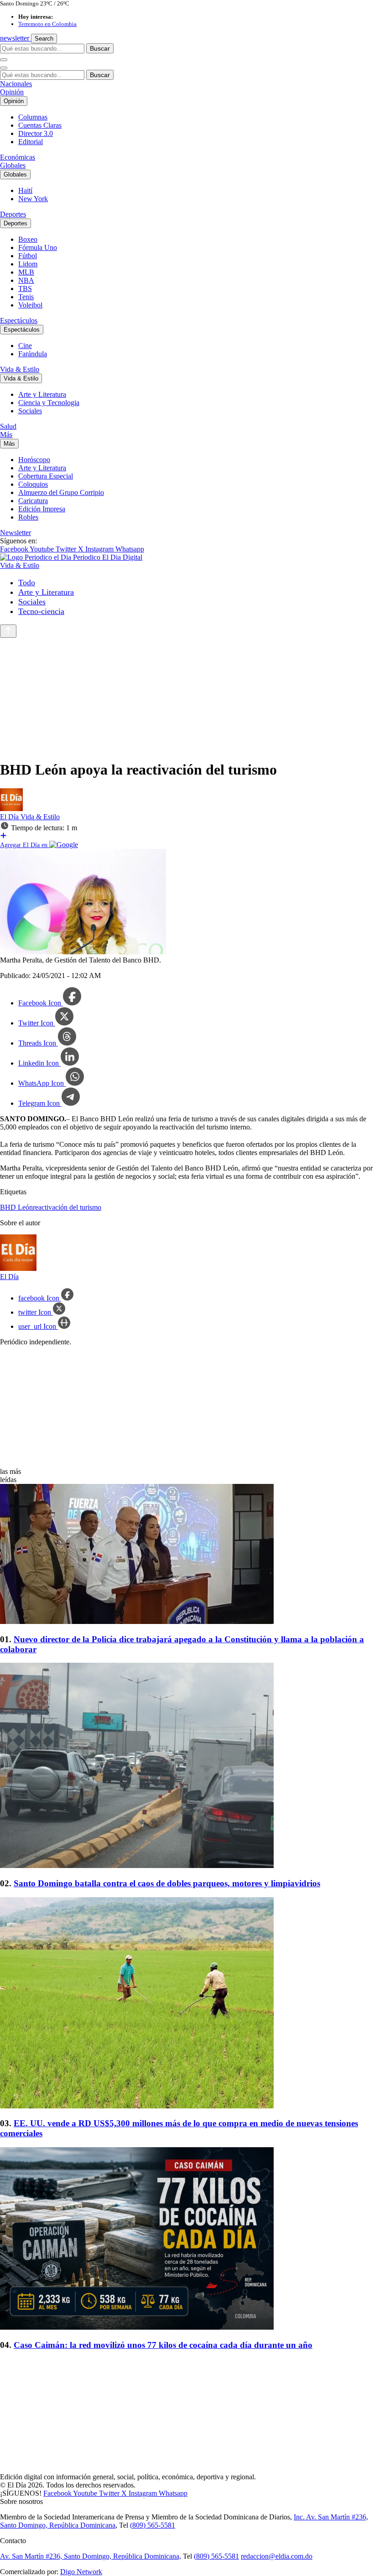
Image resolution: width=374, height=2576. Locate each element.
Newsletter (16, 533)
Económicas (18, 157)
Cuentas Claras (40, 125)
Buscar (100, 48)
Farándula (33, 354)
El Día (10, 817)
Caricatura (33, 501)
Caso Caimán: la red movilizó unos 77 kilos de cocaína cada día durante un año (163, 2345)
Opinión (12, 92)
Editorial (31, 142)
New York (33, 199)
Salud (8, 426)
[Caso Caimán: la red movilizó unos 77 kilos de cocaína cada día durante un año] (187, 2239)
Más (6, 435)
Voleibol (30, 305)
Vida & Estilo (20, 369)
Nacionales (16, 84)
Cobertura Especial (46, 476)
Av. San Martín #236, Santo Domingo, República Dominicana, (91, 2556)
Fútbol (28, 256)
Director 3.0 (36, 133)
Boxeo (28, 239)
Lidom (28, 264)
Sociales (30, 411)
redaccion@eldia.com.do (277, 2556)
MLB (26, 272)
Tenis (26, 297)
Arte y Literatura (42, 394)
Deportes (13, 214)
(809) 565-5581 (153, 2525)
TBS (25, 289)
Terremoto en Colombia (47, 24)
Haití (25, 190)
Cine (25, 346)
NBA (26, 280)
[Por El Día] (11, 809)
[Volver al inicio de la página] (8, 631)
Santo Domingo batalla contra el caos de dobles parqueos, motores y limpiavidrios (167, 1883)
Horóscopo (34, 460)
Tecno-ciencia (41, 611)
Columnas (33, 117)
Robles (28, 517)
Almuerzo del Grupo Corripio (61, 492)
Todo (27, 583)
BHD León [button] (16, 1207)
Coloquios (33, 484)
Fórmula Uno (38, 247)
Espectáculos (19, 320)
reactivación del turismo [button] (67, 1207)
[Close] (4, 68)
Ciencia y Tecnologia (49, 403)
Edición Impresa (42, 509)
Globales (13, 165)
